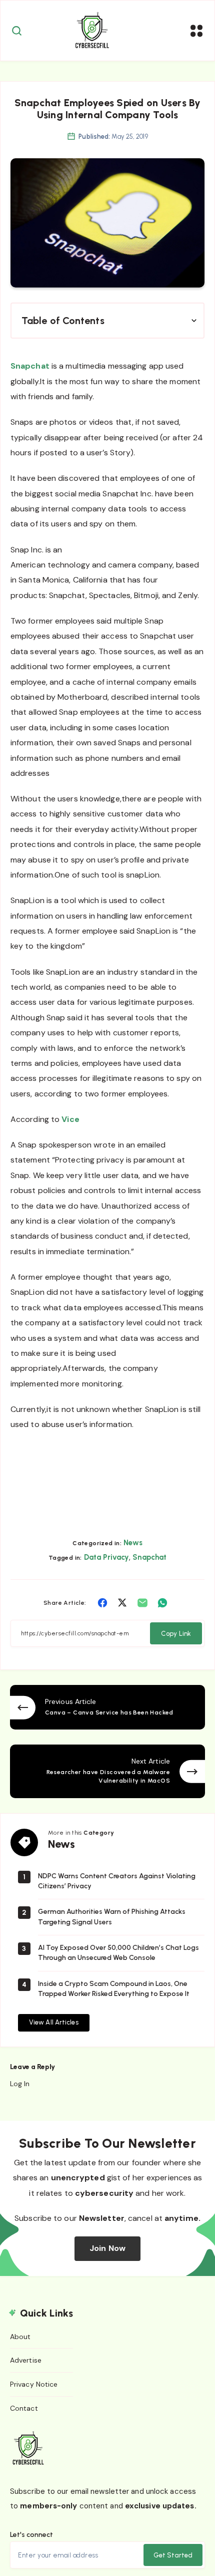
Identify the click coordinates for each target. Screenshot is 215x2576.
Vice (70, 1119)
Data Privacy (106, 1557)
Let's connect (31, 2535)
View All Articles (54, 2022)
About (20, 2337)
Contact (24, 2408)
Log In (20, 2084)
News (133, 1543)
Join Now (107, 2248)
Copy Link (176, 1634)
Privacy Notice (34, 2384)
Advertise (26, 2360)
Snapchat (30, 366)
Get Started (173, 2555)
